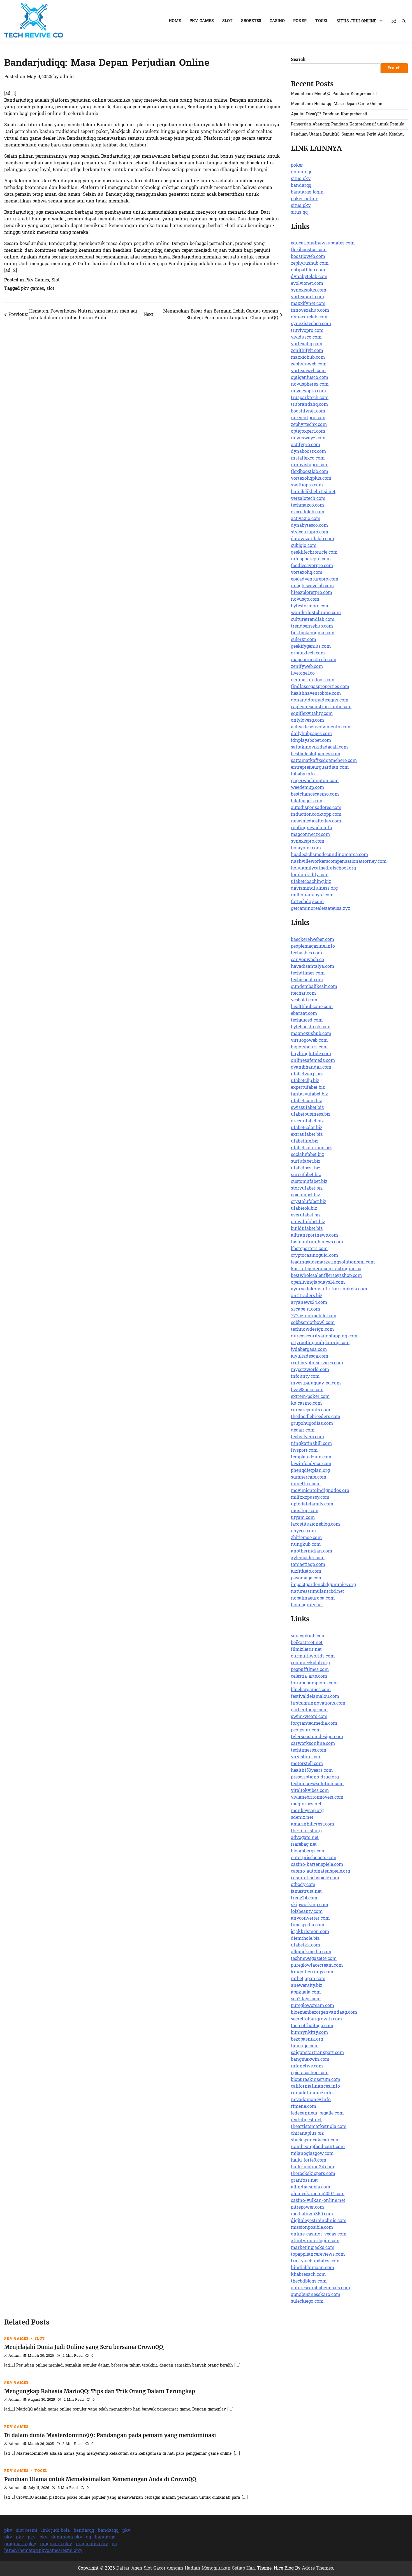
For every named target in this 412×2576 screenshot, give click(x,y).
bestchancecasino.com (315, 794)
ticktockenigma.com (313, 633)
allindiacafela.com (311, 2187)
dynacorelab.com (309, 317)
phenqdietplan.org (310, 1471)
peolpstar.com (306, 1730)
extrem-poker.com (310, 1397)
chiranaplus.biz (307, 2134)
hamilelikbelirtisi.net (313, 492)
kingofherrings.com (312, 1972)
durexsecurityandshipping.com (324, 1336)
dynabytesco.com (309, 526)
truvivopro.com (307, 331)
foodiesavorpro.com (312, 566)
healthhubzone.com (312, 1007)
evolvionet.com (307, 284)
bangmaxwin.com (310, 2060)
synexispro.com (308, 841)
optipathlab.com (308, 270)
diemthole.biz (305, 1939)
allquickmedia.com (311, 1952)
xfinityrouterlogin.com (315, 2241)
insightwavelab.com (312, 586)
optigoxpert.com (308, 432)
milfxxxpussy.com (310, 1498)
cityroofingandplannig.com (320, 1343)
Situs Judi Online (357, 21)
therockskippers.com (313, 2174)
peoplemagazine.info (313, 947)
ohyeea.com (303, 1531)
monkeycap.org (307, 1811)
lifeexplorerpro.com (312, 593)
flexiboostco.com (309, 250)
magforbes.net (306, 1804)
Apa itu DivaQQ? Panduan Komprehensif (329, 114)
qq (89, 2537)
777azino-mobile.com (314, 1316)
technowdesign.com (312, 1330)
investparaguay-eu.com (316, 1383)
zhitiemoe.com (306, 1538)
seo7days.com (306, 1999)
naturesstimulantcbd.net (318, 1592)
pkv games (33, 289)
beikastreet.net (307, 1643)
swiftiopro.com (307, 485)
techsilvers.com (307, 1437)
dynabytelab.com (309, 277)
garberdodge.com (309, 1710)
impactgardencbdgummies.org (323, 1585)
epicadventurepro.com (315, 579)
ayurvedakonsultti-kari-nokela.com (329, 1289)
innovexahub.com (310, 311)
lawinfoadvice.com (311, 1464)
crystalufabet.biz (309, 1202)
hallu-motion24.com (313, 2167)
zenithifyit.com (307, 351)
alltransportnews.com (314, 1235)
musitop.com (305, 1511)
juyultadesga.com (310, 1356)
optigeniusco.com (310, 378)
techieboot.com (307, 980)
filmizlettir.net (306, 1650)
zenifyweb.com (307, 667)
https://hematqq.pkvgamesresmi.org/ (43, 2551)
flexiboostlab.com (310, 472)
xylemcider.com (308, 1558)
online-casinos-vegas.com (319, 2234)
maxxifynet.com (308, 304)
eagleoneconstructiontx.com (321, 707)
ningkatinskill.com (311, 1444)
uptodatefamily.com (312, 1504)
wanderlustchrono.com (316, 613)
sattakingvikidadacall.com (319, 747)
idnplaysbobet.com (311, 741)
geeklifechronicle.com (314, 553)
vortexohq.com (307, 573)
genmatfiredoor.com (313, 680)
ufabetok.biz (304, 1209)
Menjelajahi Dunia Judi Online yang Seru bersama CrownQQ (84, 2347)
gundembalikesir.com (314, 987)
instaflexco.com (308, 458)
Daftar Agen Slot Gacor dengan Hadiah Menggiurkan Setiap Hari (186, 2568)
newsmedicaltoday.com (316, 821)
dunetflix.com (306, 1484)
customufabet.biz (309, 1182)
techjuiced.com (307, 1020)
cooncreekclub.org (310, 1663)
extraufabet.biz (307, 1135)
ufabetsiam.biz (306, 1101)
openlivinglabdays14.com (318, 1283)
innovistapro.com (310, 465)
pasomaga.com (307, 1578)
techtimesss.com (309, 1750)
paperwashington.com (315, 781)
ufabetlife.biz (305, 1141)
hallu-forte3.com (309, 2160)
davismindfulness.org (314, 889)
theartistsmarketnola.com (319, 2127)
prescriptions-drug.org (315, 1777)
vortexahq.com (307, 344)
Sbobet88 (251, 21)
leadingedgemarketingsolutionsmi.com (333, 1262)
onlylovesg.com (307, 721)
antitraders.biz (307, 1296)
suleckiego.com (307, 2302)
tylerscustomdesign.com (317, 1737)
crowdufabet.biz (308, 1222)
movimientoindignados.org (320, 1491)
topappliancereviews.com (318, 2255)
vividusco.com (306, 337)
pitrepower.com (307, 2207)
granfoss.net (304, 2181)
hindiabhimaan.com (313, 2268)
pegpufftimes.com (310, 1670)
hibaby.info (303, 774)
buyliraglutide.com (311, 1054)
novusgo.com (305, 600)
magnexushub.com (311, 1034)
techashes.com (306, 953)
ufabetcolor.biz (307, 1128)
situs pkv (301, 179)
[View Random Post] (394, 21)
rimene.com (304, 2107)
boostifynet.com (308, 411)
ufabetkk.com (305, 1945)
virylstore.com (306, 1757)
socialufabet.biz (307, 1155)
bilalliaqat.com (307, 801)
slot (50, 289)
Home (175, 21)
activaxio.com (306, 519)
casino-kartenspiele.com (317, 1865)
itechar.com (303, 994)
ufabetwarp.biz (307, 1074)
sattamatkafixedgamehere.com (324, 761)
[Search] (404, 21)
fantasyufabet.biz (309, 1094)
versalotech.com (308, 499)
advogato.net (305, 1838)
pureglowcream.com (313, 2006)
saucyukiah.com (308, 1636)
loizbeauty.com (307, 1912)
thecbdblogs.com (309, 2281)
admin (67, 77)
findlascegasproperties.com (320, 687)
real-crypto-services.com (317, 1363)
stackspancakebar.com (315, 2140)
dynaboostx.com (308, 452)
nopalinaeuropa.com (313, 1598)
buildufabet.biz (307, 1229)
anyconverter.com (310, 1918)
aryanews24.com (309, 1303)
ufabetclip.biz (305, 1081)
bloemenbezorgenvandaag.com (324, 2013)
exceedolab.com (308, 512)
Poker (300, 21)
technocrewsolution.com (317, 1784)
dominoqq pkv (67, 2537)
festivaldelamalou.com (315, 1697)
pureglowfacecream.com (317, 1966)
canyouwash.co (307, 960)
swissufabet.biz (307, 1108)
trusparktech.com (310, 398)
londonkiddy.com (310, 875)
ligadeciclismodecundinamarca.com (329, 855)
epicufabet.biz (305, 1195)
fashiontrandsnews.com (317, 1242)
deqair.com (303, 1430)
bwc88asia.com (307, 1390)
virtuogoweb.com (309, 1041)
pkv (8, 2531)
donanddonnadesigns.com (320, 700)
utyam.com (303, 1518)
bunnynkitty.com (309, 2033)
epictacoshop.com (310, 2073)
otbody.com (303, 1885)
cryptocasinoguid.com (314, 1256)
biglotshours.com (309, 1047)
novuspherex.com (310, 384)
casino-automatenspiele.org (320, 1871)
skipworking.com (310, 1905)
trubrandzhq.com (309, 405)
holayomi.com (306, 848)
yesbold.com (304, 1000)
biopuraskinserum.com (316, 2080)
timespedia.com (308, 1925)
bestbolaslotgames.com (316, 754)
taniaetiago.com (308, 1565)
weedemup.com (307, 788)
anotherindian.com (312, 1551)
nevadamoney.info (311, 2100)
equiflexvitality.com (312, 714)
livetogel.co (303, 673)
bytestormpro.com (310, 606)
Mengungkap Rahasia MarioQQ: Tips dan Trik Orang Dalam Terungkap (100, 2391)
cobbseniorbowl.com (313, 1323)
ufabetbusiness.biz (311, 1115)
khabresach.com (308, 2275)
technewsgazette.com (314, 1959)
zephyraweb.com (309, 364)
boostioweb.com (308, 257)
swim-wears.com (309, 1717)
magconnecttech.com (314, 660)
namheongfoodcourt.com (318, 2147)
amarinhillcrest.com (313, 1824)
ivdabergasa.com (309, 1350)
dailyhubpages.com (311, 734)
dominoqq (302, 172)
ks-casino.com (306, 1404)
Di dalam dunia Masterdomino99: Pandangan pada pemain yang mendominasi (110, 2435)
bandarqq (301, 186)
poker (297, 165)
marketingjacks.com (313, 2248)
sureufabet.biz (306, 1175)
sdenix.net (302, 1818)
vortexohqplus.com (311, 479)
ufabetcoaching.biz (311, 882)
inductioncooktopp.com (316, 815)
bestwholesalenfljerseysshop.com (326, 1276)
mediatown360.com (312, 2214)
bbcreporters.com (309, 1249)
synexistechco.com (311, 324)
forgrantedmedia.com (314, 1724)
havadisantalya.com (313, 967)
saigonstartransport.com (317, 2053)
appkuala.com (306, 1992)
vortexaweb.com (308, 371)
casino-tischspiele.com (315, 1878)
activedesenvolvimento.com (321, 727)
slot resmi (27, 2531)
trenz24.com (304, 1898)
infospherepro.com (311, 559)
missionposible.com (312, 2228)
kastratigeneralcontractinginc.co (326, 1269)
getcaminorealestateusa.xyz (320, 909)
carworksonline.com (313, 1744)
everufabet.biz (306, 1215)
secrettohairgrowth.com (316, 2019)
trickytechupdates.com (315, 2261)
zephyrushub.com (310, 264)
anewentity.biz (307, 1986)
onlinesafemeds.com (313, 1061)
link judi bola (55, 2531)
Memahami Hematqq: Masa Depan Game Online (336, 104)
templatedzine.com (311, 1457)
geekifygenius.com (311, 647)
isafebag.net (304, 1845)
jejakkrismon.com (310, 1932)
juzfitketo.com (306, 1572)
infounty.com (305, 1377)
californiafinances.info (315, 2087)
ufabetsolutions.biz (311, 1148)
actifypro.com (305, 445)
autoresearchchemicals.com (320, 2288)
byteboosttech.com (311, 1027)
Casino (277, 21)
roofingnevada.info (312, 828)
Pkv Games (202, 21)
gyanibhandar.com (311, 1067)
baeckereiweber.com (313, 940)
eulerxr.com (304, 640)
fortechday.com (307, 902)
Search (298, 60)
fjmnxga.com (305, 2046)
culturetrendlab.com (313, 620)
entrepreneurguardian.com (320, 768)
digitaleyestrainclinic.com (319, 2221)
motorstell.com (307, 1764)
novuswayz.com (308, 438)
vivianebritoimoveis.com (317, 1798)
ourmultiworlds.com (313, 1656)
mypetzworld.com (310, 1370)
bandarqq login (307, 192)
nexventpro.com (308, 418)
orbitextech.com (308, 653)
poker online (305, 199)
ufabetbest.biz (306, 1168)
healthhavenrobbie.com (316, 694)
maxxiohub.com (308, 358)
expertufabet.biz (308, 1088)
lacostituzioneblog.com (315, 1524)
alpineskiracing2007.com (318, 2194)
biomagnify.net (307, 1605)
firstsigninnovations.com (318, 1703)
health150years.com (312, 1771)
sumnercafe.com (309, 1477)
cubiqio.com (304, 546)
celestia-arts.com (309, 1677)
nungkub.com (306, 1545)
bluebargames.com (311, 1690)
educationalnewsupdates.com (323, 243)
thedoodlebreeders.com (316, 1417)
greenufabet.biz (307, 1121)
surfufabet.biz (306, 1162)
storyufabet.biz (307, 1188)
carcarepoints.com (311, 1410)
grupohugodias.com (312, 1424)
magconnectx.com (310, 835)
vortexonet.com (307, 297)
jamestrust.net (306, 1892)
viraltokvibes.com (310, 1791)
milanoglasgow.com (312, 2154)
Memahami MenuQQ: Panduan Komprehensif (334, 94)
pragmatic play (20, 2544)
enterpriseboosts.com (314, 1858)
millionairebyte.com (312, 895)
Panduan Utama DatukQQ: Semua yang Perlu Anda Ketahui (347, 135)
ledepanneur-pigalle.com (317, 2113)
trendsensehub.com (312, 626)
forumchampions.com (314, 1683)
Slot (227, 21)
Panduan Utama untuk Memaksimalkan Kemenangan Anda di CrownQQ (100, 2479)
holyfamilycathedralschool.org (323, 868)
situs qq (299, 213)
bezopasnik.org (307, 2039)
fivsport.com (304, 1451)
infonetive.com (307, 2066)
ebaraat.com (304, 1014)
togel (322, 21)
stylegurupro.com (310, 532)
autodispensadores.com (316, 808)
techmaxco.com (307, 505)
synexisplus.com (309, 290)
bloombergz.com (308, 1851)
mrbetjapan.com (308, 1979)
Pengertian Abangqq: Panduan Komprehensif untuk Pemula (348, 124)
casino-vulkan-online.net (318, 2201)
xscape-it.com (305, 1309)
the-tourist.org (306, 1831)
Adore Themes (317, 2568)
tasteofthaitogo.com (312, 2026)
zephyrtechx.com (309, 425)
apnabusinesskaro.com (316, 2295)
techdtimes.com (308, 973)
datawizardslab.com (313, 539)
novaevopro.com (308, 391)
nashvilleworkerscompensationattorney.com (339, 862)
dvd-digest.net (306, 2120)
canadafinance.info (312, 2093)
